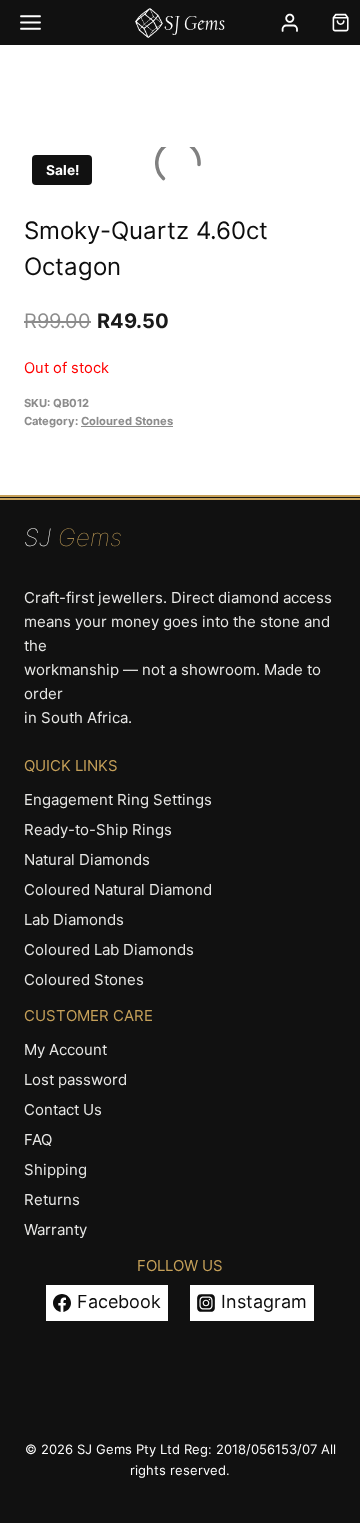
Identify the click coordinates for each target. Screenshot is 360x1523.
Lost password (75, 1079)
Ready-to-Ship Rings (98, 829)
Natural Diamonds (87, 859)
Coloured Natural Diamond (118, 889)
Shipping (55, 1169)
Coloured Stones (127, 421)
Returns (52, 1199)
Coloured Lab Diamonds (109, 949)
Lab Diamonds (74, 919)
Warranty (55, 1229)
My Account (65, 1049)
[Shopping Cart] (340, 22)
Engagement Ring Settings (118, 799)
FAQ (38, 1139)
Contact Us (63, 1109)
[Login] (290, 22)
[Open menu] (31, 22)
